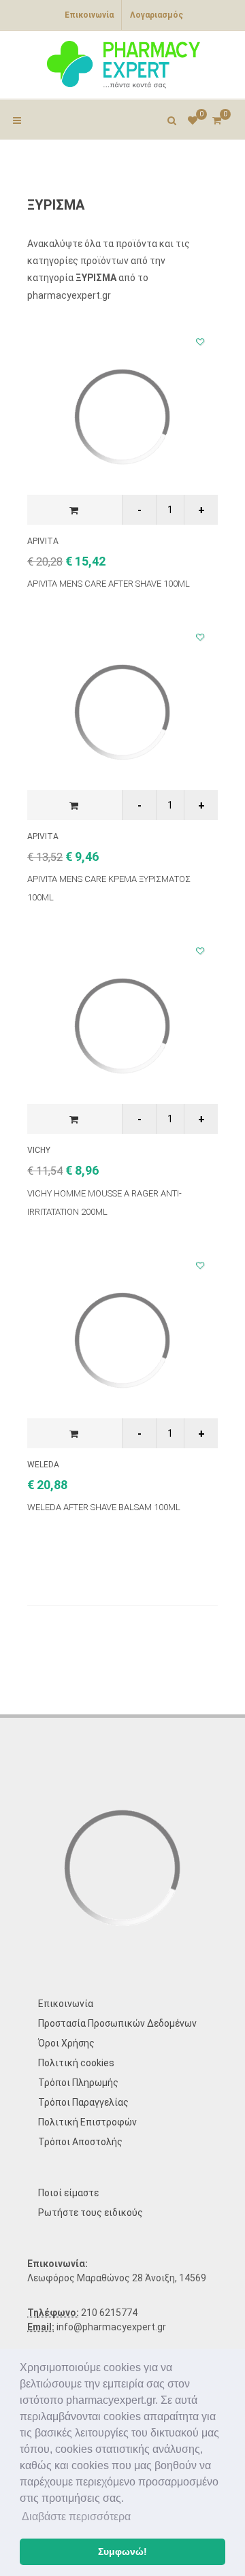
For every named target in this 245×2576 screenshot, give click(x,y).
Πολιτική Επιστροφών (87, 2122)
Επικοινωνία (89, 15)
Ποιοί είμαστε (68, 2193)
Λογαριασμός (157, 15)
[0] (216, 118)
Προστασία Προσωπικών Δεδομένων (117, 2023)
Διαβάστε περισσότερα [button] (76, 2516)
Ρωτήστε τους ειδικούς (91, 2213)
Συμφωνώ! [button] (122, 2551)
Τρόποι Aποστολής (80, 2142)
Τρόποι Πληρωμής (78, 2083)
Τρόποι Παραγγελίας (83, 2102)
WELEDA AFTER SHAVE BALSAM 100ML (104, 1507)
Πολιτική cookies (76, 2063)
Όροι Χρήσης (66, 2043)
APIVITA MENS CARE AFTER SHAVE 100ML (109, 584)
